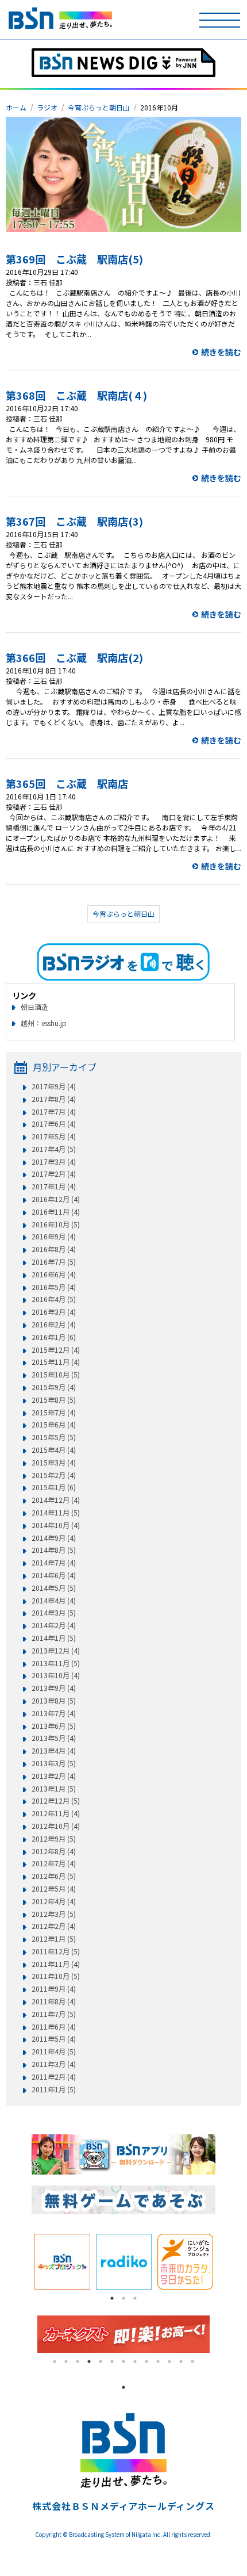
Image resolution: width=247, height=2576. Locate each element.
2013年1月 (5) (54, 1789)
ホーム (16, 107)
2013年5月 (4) (54, 1738)
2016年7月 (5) (54, 1262)
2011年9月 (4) (54, 1989)
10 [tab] (158, 2361)
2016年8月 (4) (54, 1249)
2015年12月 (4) (56, 1350)
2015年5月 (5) (54, 1437)
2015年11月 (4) (56, 1362)
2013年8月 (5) (54, 1701)
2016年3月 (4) (54, 1312)
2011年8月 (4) (54, 2001)
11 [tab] (169, 2361)
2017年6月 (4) (54, 1124)
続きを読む (221, 352)
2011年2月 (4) (54, 2077)
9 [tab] (146, 2361)
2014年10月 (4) (56, 1525)
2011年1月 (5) (54, 2089)
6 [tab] (112, 2361)
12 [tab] (181, 2361)
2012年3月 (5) (54, 1914)
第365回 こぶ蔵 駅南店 (67, 783)
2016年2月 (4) (54, 1325)
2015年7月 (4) (54, 1413)
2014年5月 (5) (54, 1588)
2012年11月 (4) (56, 1813)
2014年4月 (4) (54, 1601)
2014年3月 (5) (54, 1613)
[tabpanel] (62, 2262)
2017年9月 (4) (54, 1086)
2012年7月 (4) (54, 1863)
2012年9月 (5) (54, 1839)
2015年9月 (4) (54, 1387)
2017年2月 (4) (54, 1174)
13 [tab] (192, 2361)
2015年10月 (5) (56, 1375)
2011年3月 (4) (54, 2064)
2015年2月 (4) (54, 1475)
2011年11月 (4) (56, 1964)
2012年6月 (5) (54, 1876)
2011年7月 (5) (54, 2014)
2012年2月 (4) (54, 1926)
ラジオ (47, 107)
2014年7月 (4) (54, 1563)
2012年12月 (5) (56, 1801)
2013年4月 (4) (54, 1751)
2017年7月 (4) (54, 1112)
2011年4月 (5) (54, 2051)
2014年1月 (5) (54, 1638)
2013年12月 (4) (56, 1651)
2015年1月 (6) (54, 1487)
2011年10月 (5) (56, 1976)
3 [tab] (135, 2298)
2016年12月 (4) (56, 1199)
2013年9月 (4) (54, 1688)
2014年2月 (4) (54, 1625)
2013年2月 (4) (54, 1776)
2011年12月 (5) (56, 1951)
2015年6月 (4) (54, 1425)
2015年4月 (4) (54, 1450)
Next (224, 2261)
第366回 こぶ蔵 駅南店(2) (74, 657)
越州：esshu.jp (44, 1023)
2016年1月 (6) (54, 1337)
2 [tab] (123, 2298)
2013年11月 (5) (56, 1663)
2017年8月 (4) (54, 1099)
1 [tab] (112, 2298)
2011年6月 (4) (54, 2027)
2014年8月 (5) (54, 1550)
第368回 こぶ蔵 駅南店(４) (76, 395)
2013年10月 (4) (56, 1675)
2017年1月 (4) (54, 1186)
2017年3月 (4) (54, 1162)
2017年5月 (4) (54, 1136)
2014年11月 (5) (56, 1513)
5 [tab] (101, 2361)
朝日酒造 (34, 1007)
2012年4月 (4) (54, 1901)
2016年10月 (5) (56, 1224)
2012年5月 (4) (54, 1889)
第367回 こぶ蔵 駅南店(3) (74, 521)
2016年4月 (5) (54, 1299)
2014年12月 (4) (56, 1500)
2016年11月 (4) (56, 1212)
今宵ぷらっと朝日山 (99, 107)
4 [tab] (89, 2361)
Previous (23, 2261)
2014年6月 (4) (54, 1575)
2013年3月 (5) (54, 1763)
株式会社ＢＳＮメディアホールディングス (123, 2506)
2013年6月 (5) (54, 1726)
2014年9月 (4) (54, 1538)
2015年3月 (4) (54, 1463)
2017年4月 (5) (54, 1149)
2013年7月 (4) (54, 1713)
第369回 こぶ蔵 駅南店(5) (74, 259)
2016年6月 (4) (54, 1274)
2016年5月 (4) (54, 1287)
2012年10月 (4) (56, 1826)
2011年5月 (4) (54, 2039)
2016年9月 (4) (54, 1237)
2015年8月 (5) (54, 1400)
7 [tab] (123, 2361)
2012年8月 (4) (54, 1851)
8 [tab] (135, 2361)
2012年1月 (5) (54, 1939)
